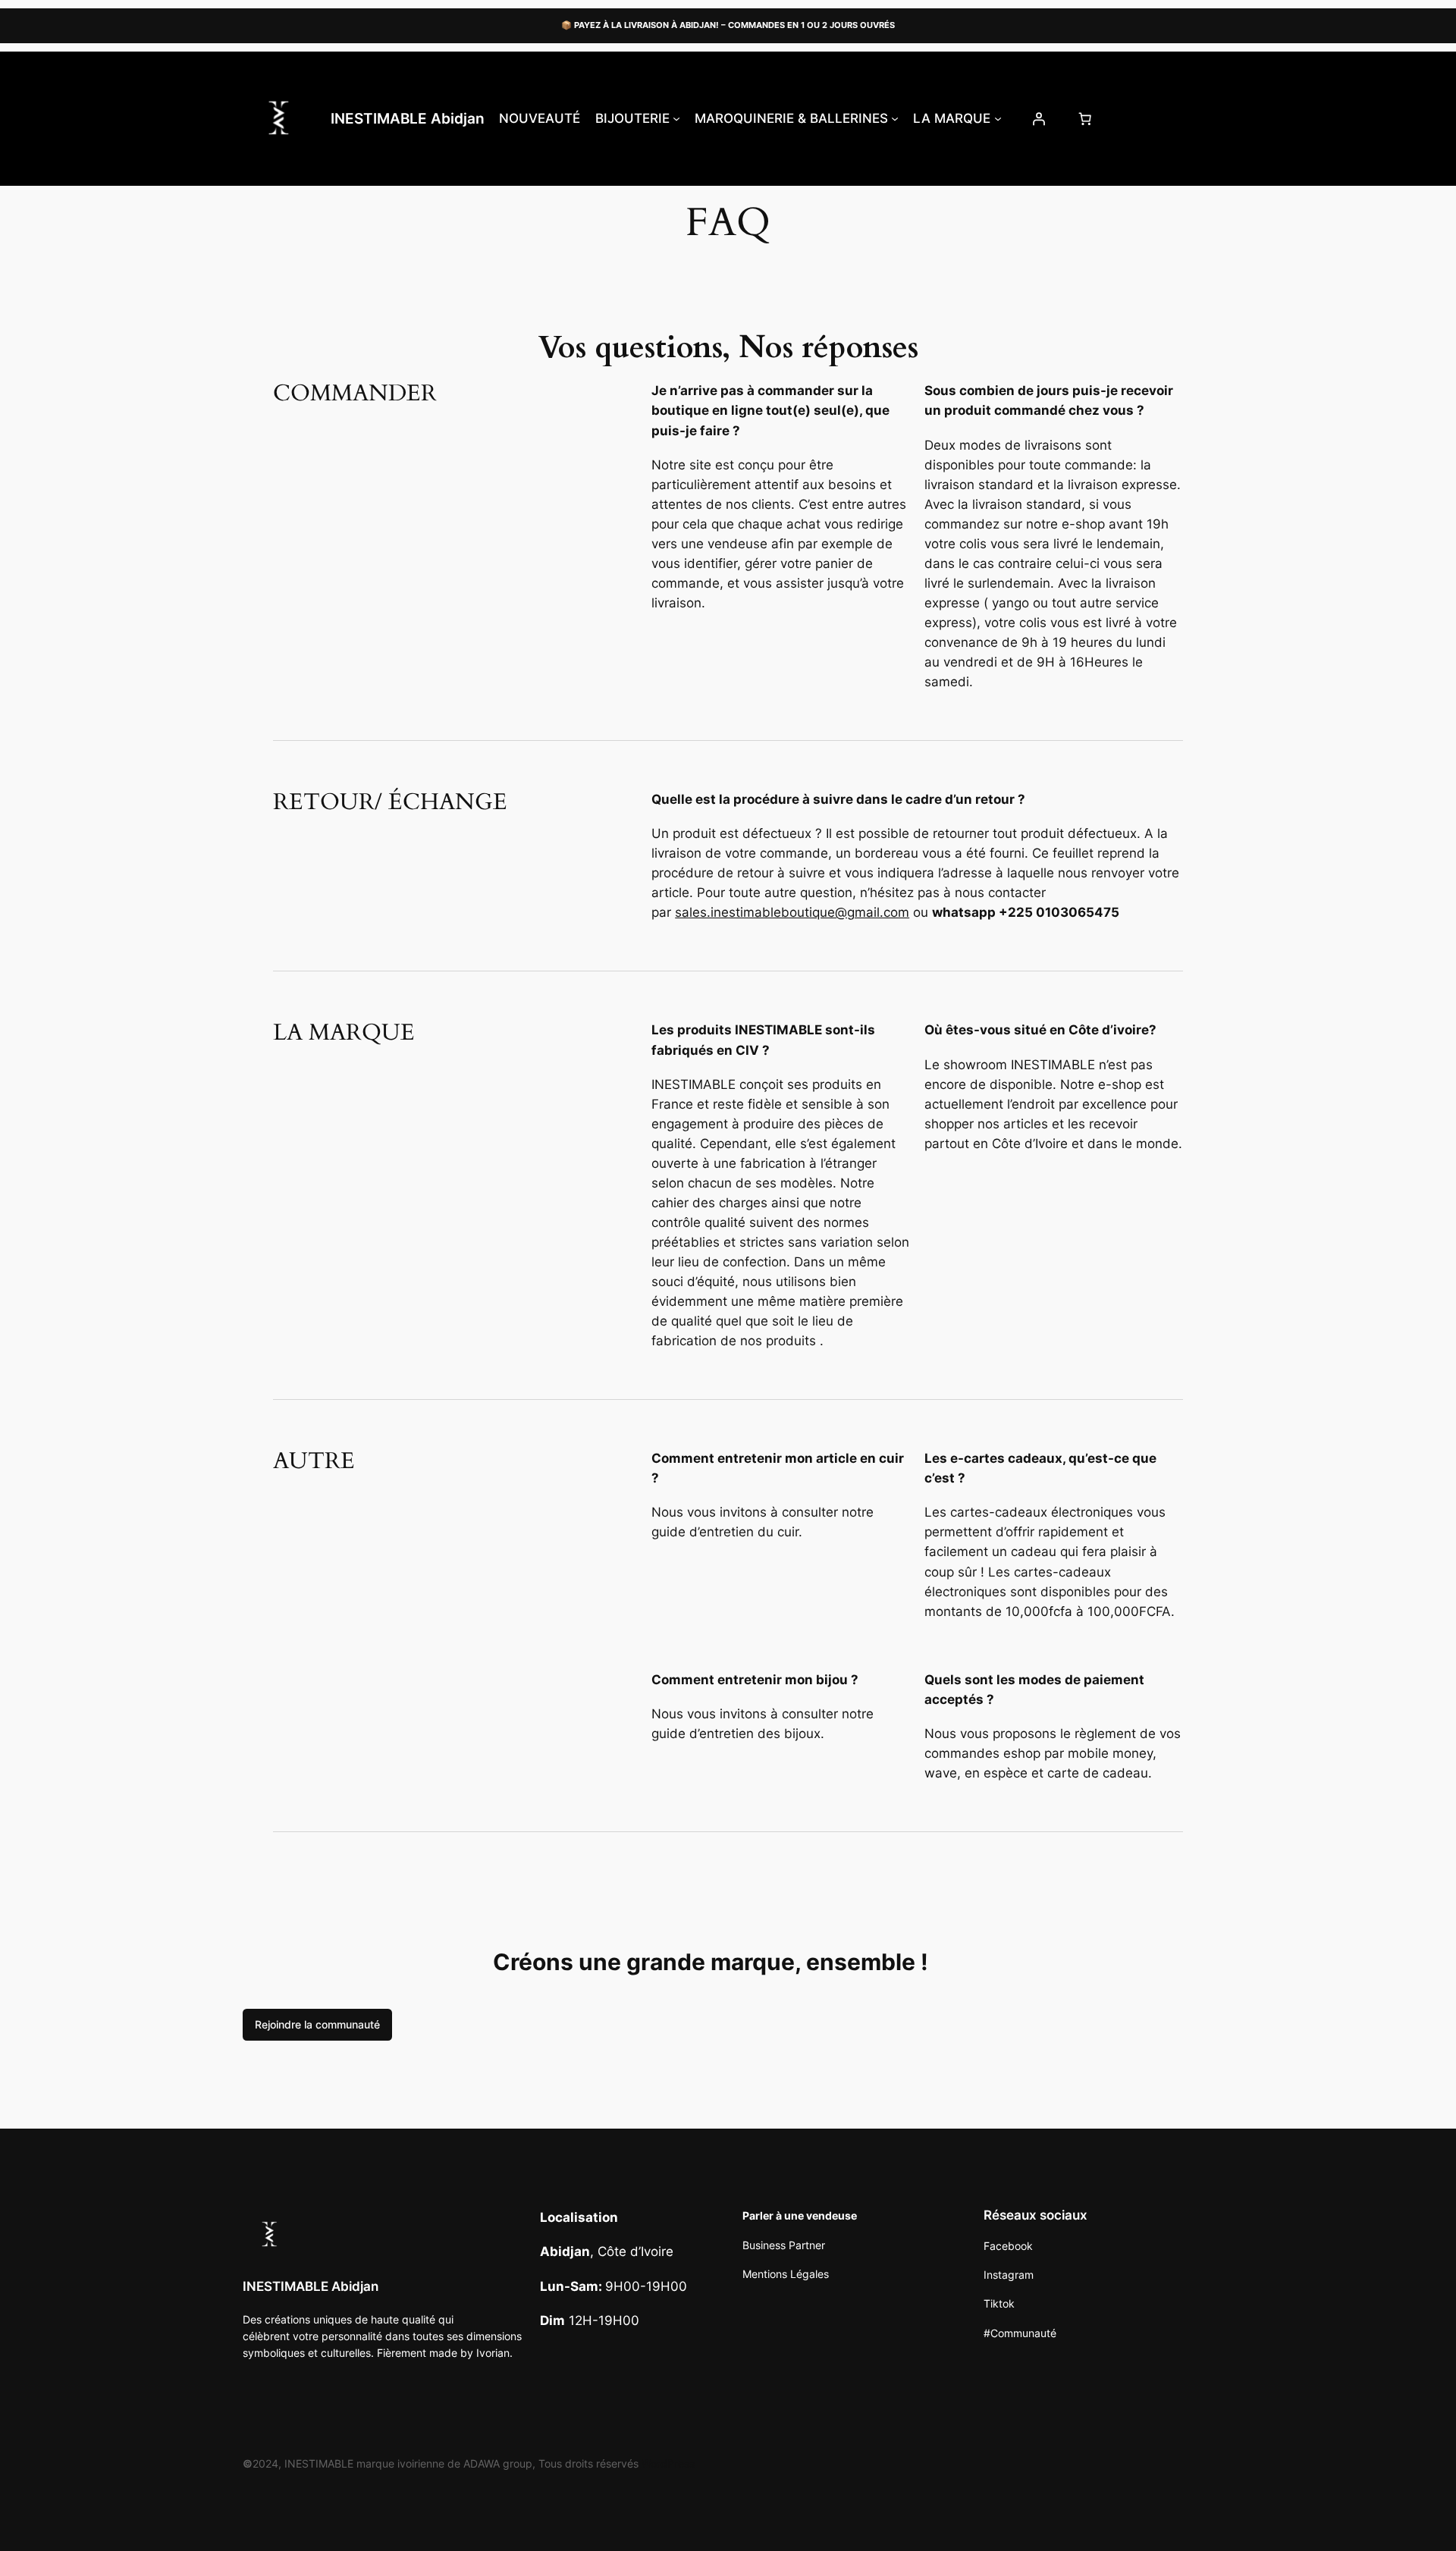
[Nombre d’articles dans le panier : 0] (1084, 118)
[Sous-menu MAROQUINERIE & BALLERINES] (895, 118)
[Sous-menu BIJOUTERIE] (676, 118)
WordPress (668, 2463)
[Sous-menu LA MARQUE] (998, 118)
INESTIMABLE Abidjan (408, 118)
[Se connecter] (1038, 118)
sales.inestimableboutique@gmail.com (792, 912)
